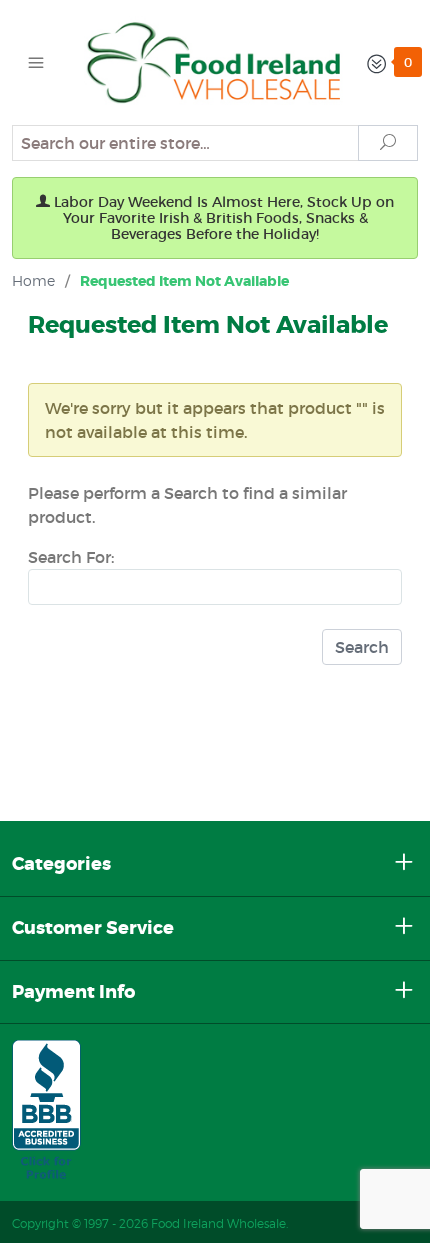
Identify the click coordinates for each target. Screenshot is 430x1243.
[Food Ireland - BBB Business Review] (46, 1112)
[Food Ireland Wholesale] (215, 61)
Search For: (71, 557)
